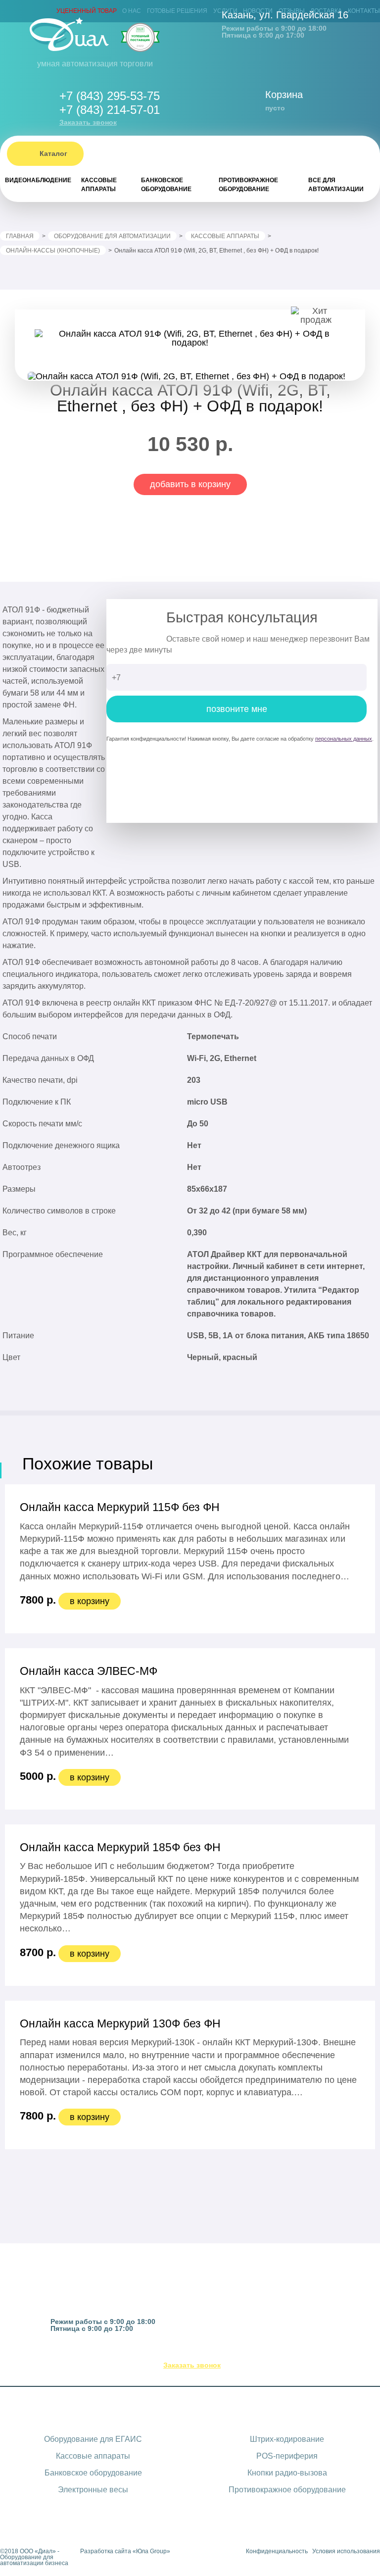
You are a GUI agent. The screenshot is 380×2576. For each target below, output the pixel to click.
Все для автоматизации (336, 185)
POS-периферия (287, 2456)
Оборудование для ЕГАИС (93, 2439)
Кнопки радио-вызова (287, 2473)
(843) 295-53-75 (201, 2353)
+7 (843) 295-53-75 (110, 96)
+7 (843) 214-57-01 (110, 110)
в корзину (90, 1601)
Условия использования (346, 2551)
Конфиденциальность (277, 2551)
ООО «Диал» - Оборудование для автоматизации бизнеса (34, 2557)
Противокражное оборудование (248, 185)
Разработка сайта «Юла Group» (125, 2551)
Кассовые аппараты (99, 185)
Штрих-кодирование (287, 2439)
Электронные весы (93, 2490)
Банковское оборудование (166, 185)
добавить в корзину (190, 484)
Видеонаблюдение (38, 180)
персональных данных (344, 739)
